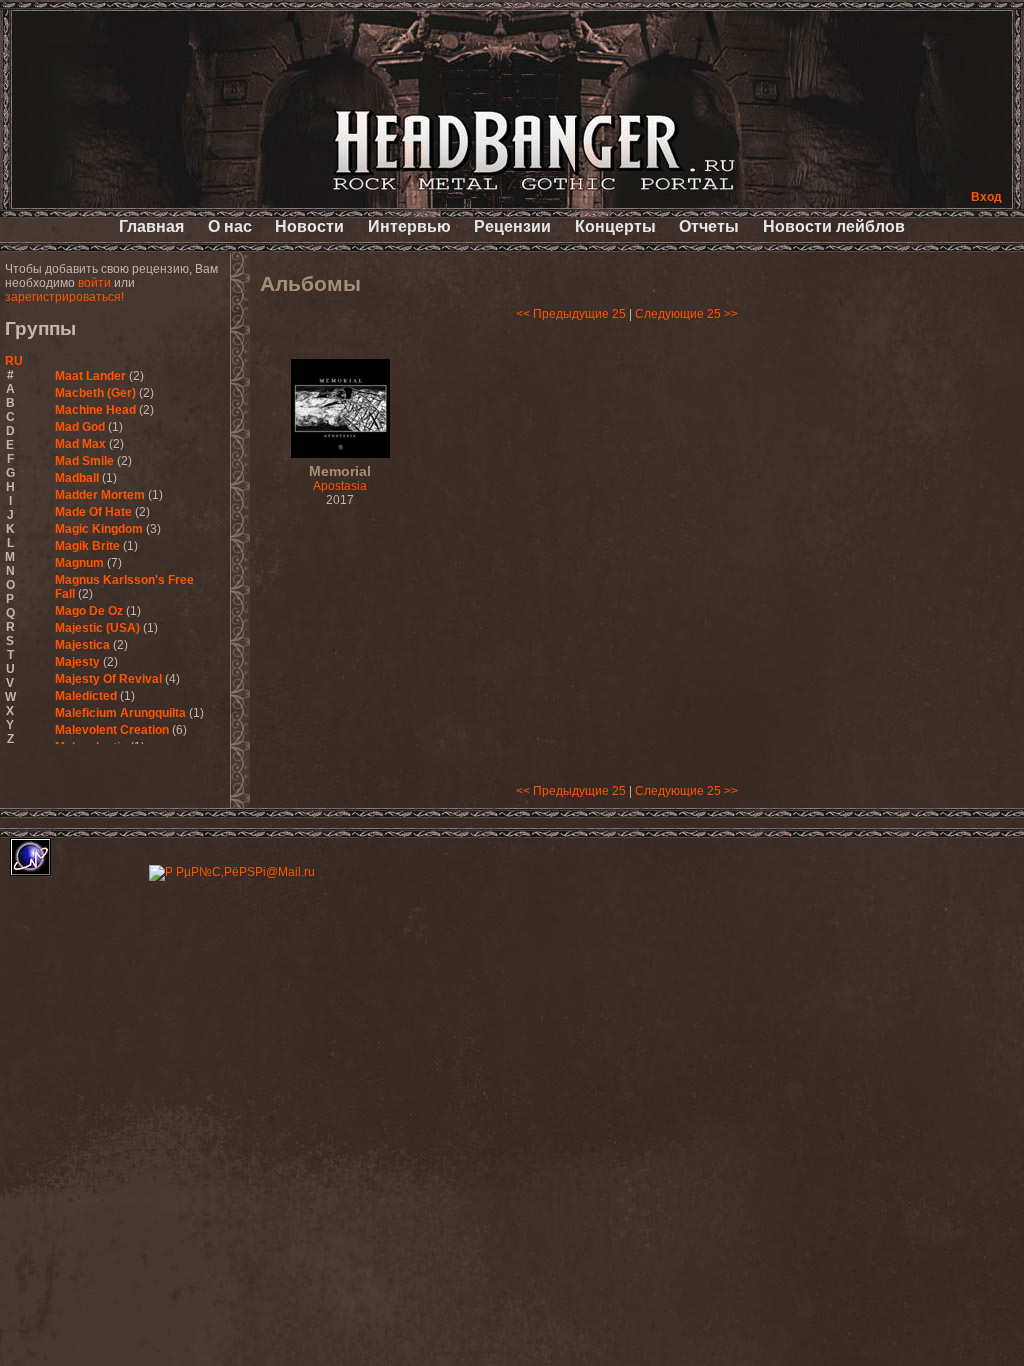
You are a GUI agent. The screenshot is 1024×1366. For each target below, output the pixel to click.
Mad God (80, 427)
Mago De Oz (89, 611)
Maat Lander (90, 376)
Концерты (615, 226)
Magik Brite (87, 546)
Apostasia (340, 479)
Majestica (82, 645)
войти (94, 283)
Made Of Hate (93, 512)
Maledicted (86, 696)
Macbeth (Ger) (95, 393)
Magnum (79, 563)
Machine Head (95, 410)
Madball (77, 478)
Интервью (409, 226)
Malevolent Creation (112, 730)
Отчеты (709, 226)
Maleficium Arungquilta (120, 713)
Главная (151, 226)
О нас (230, 226)
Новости (309, 226)
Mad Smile (84, 461)
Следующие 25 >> (686, 314)
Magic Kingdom (99, 529)
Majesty (77, 662)
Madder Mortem (100, 495)
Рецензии (512, 226)
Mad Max (80, 444)
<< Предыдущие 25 (571, 314)
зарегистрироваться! (64, 297)
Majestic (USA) (97, 628)
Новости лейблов (834, 226)
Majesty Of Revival (108, 679)
